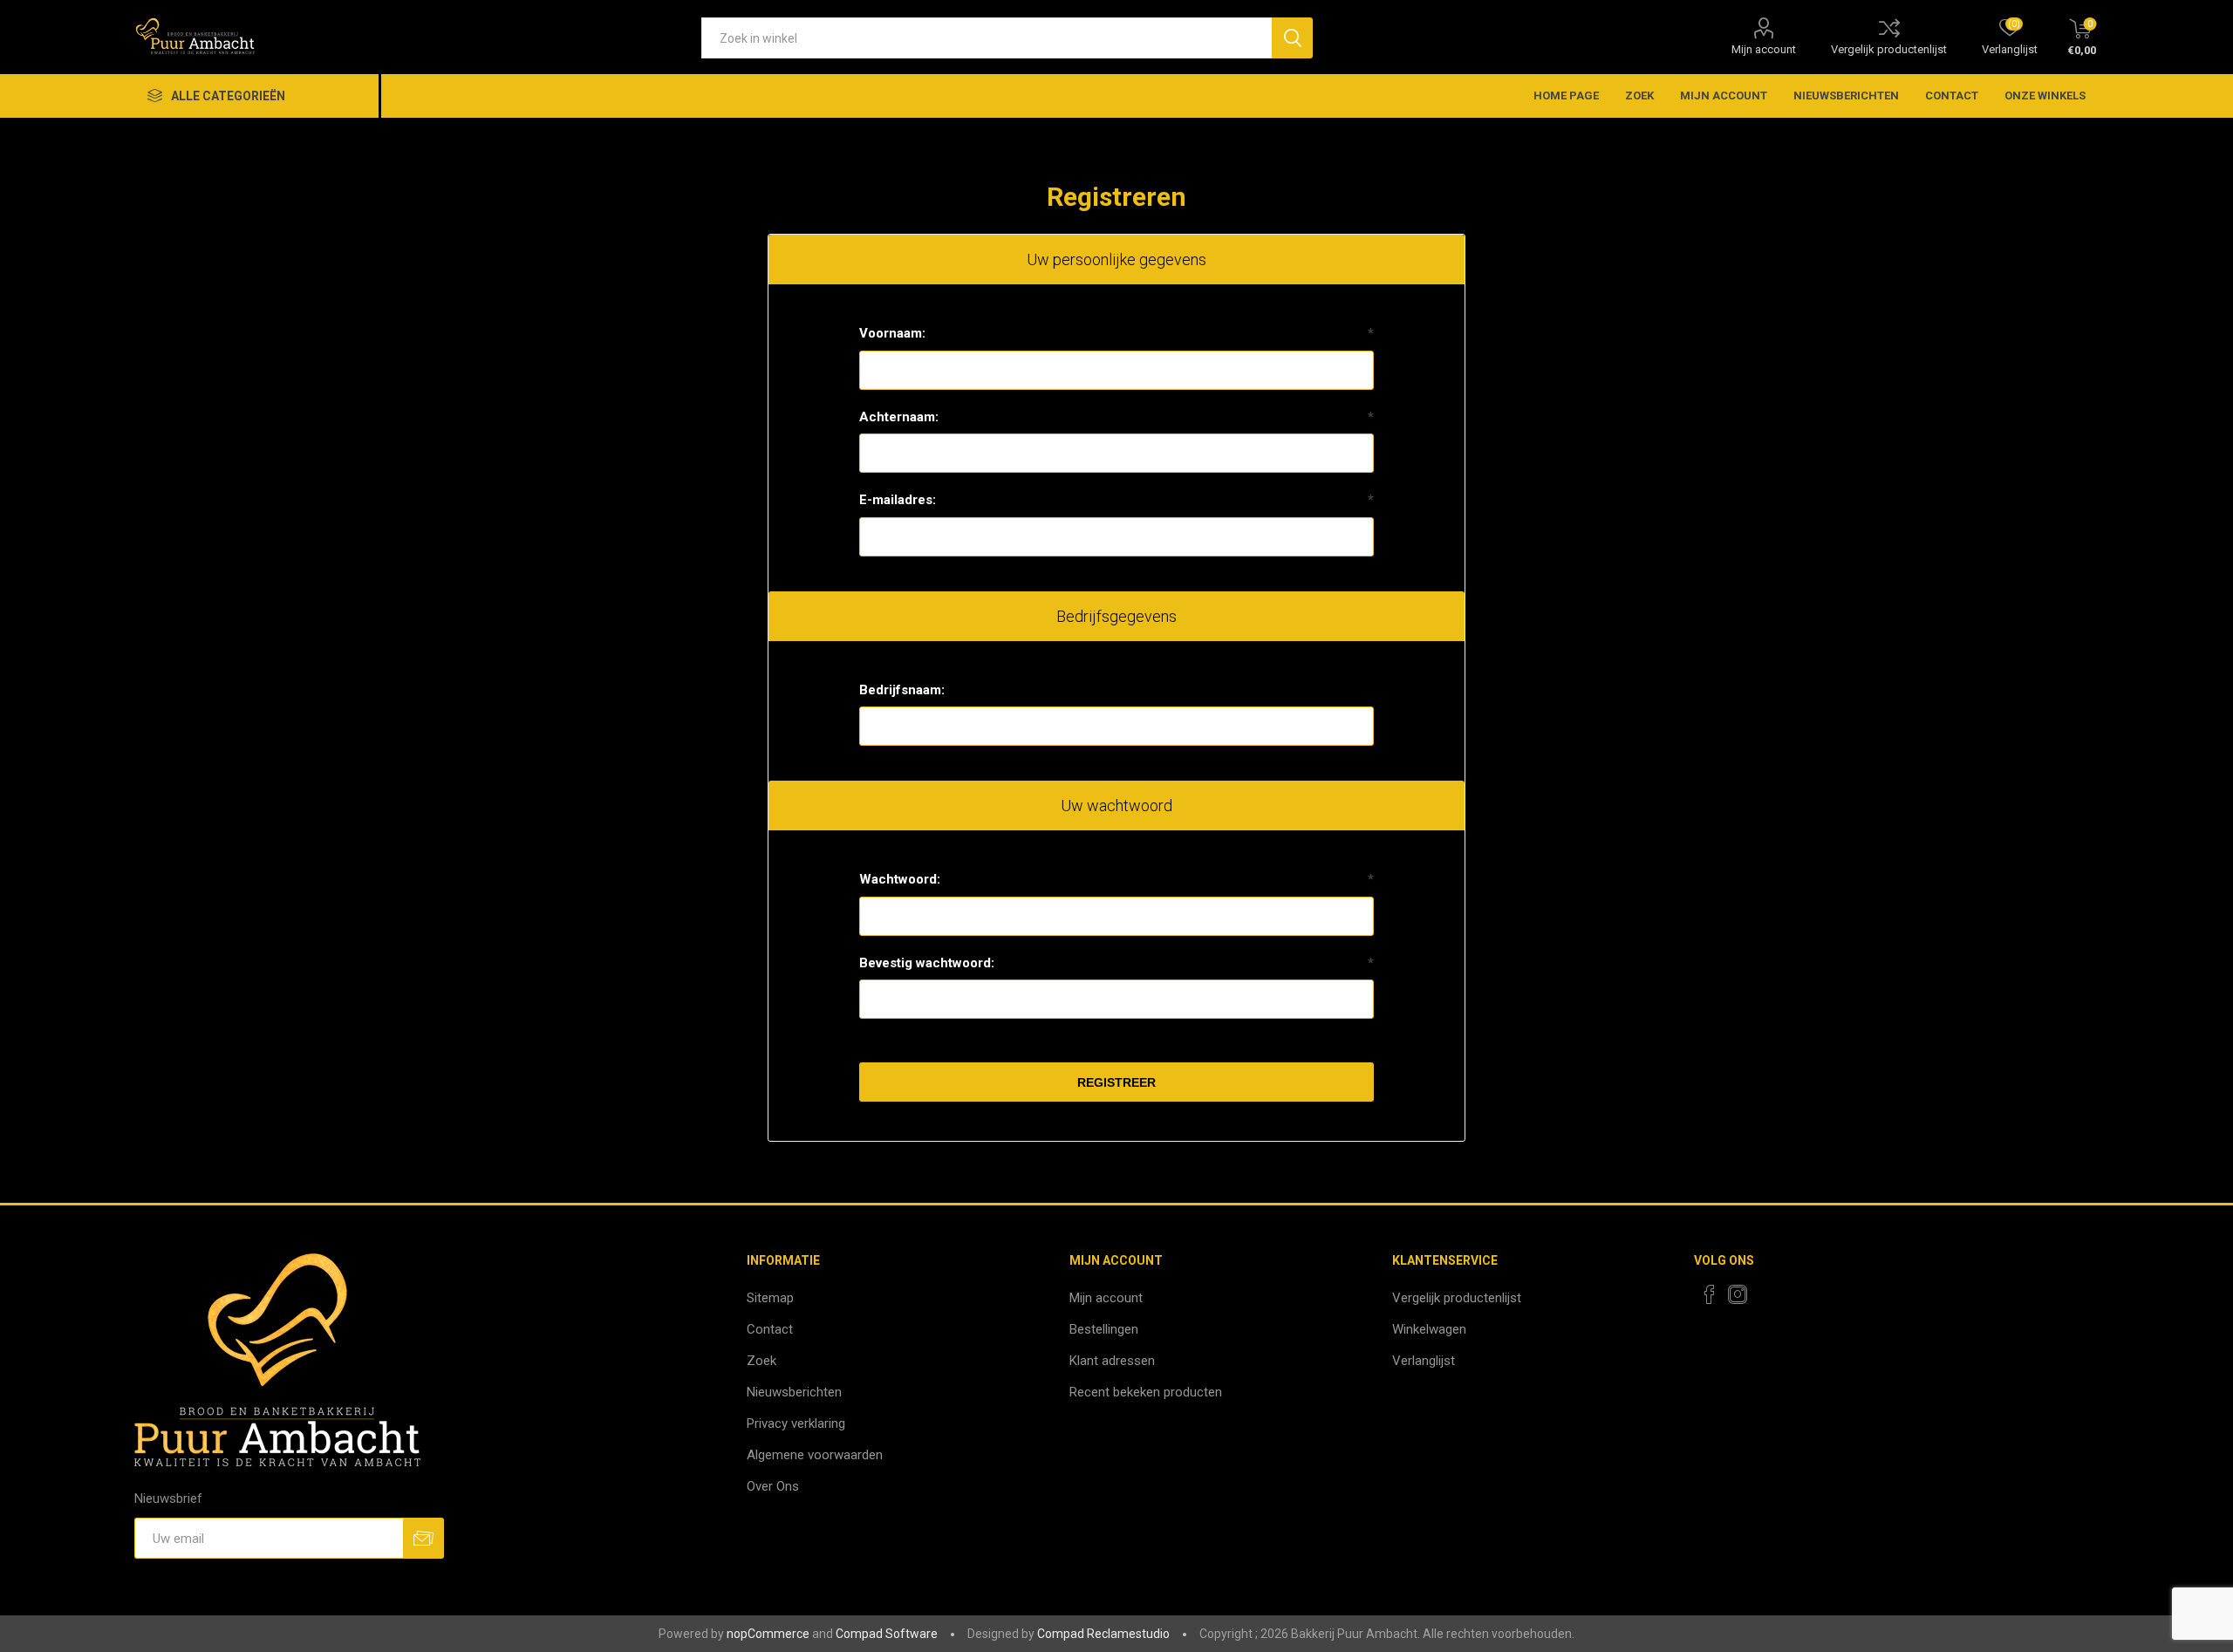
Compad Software (887, 1634)
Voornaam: (892, 333)
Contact (1952, 96)
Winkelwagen (1429, 1329)
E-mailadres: (898, 500)
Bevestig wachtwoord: (927, 963)
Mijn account (1764, 49)
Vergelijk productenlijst (1889, 49)
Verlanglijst (1424, 1361)
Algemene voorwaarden (815, 1455)
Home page (1566, 96)
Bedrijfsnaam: (902, 690)
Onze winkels (2045, 96)
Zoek (1639, 96)
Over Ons (773, 1486)
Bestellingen (1104, 1329)
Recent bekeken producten (1146, 1392)
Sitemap (770, 1298)
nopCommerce (768, 1634)
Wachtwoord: (900, 879)
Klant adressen (1112, 1361)
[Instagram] (1738, 1294)
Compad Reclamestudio (1103, 1634)
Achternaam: (899, 417)
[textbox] (987, 38)
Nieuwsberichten (1846, 96)
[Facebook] (1710, 1294)
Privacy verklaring (796, 1423)
